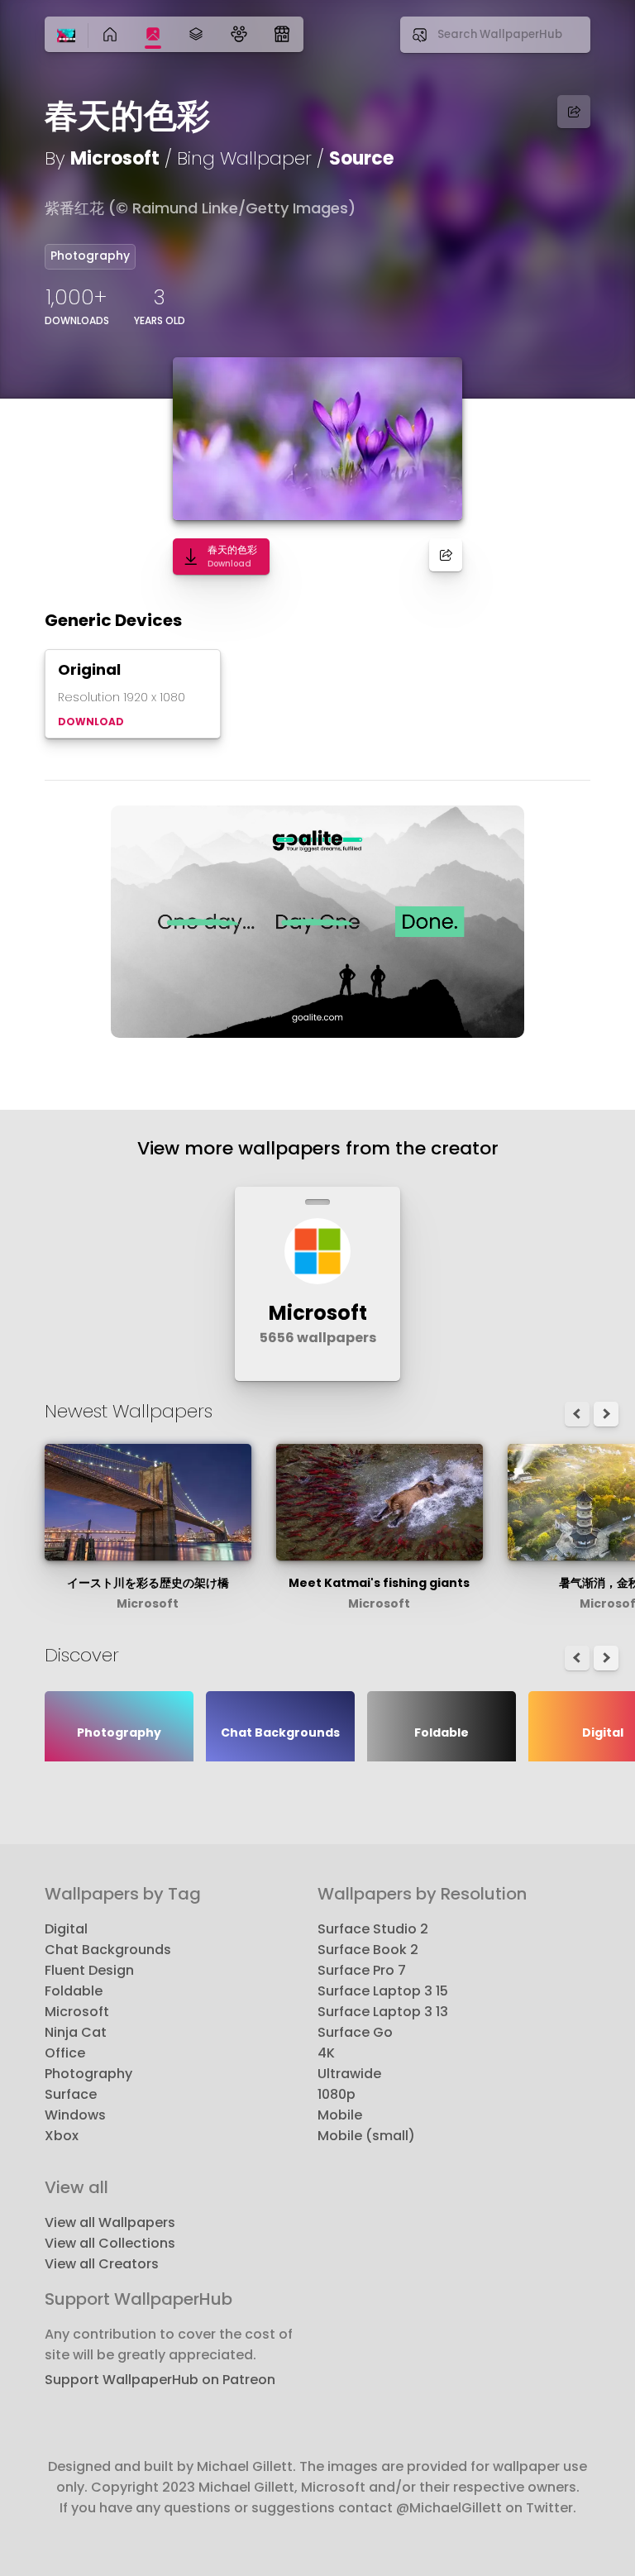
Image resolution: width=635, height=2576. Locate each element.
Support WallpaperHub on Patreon (160, 2380)
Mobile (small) (366, 2136)
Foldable (74, 1991)
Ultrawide (349, 2074)
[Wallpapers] (153, 34)
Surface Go (355, 2032)
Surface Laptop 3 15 (383, 1991)
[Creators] (239, 34)
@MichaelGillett (449, 2508)
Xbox (62, 2136)
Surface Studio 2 (373, 1929)
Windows (75, 2115)
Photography (90, 256)
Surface (71, 2094)
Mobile (340, 2115)
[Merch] (282, 34)
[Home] (66, 36)
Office (65, 2053)
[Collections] (196, 34)
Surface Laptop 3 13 (383, 2012)
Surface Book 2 (368, 1950)
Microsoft (115, 158)
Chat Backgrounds (108, 1950)
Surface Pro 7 (362, 1970)
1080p (337, 2094)
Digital (66, 1929)
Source (361, 158)
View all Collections (110, 2243)
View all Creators (102, 2264)
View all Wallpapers (110, 2222)
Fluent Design (89, 1970)
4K (326, 2053)
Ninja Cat (76, 2032)
